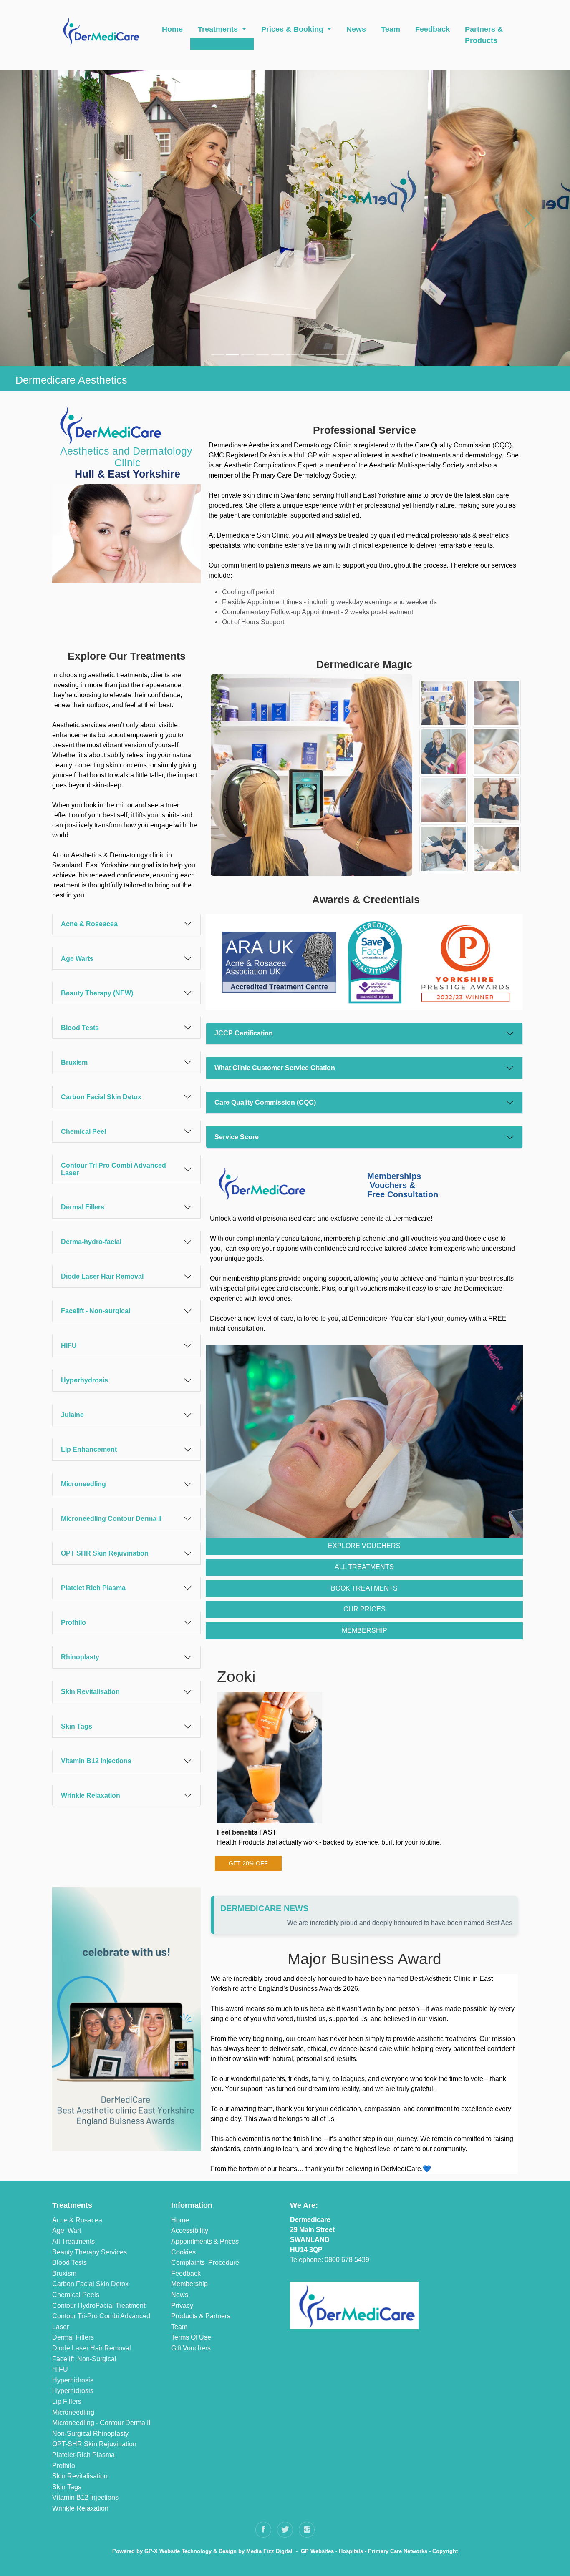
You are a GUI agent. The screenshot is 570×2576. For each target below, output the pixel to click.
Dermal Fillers (83, 1207)
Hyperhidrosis (73, 2380)
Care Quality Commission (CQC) (265, 1102)
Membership (189, 2284)
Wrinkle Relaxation (91, 1796)
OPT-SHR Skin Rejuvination (94, 2444)
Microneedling (83, 1484)
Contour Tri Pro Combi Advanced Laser (113, 1169)
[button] (37, 218)
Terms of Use (191, 2337)
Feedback (433, 29)
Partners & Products (484, 35)
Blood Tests (80, 1028)
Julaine (72, 1415)
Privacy (182, 2306)
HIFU (69, 1346)
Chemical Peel (83, 1132)
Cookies (183, 2252)
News (356, 29)
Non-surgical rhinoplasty (90, 2434)
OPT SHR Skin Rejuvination (105, 1553)
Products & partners (201, 2316)
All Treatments (73, 2241)
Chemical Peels (76, 2295)
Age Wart (67, 2230)
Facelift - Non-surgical (96, 1311)
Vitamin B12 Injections (96, 1761)
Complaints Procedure (205, 2263)
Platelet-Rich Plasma (83, 2455)
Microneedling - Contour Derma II (101, 2423)
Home (172, 29)
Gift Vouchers (191, 2348)
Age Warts (77, 959)
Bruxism (74, 1062)
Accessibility (190, 2230)
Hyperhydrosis (84, 1380)
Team (391, 29)
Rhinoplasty (80, 1657)
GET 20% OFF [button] (248, 1863)
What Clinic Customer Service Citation (275, 1068)
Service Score (237, 1137)
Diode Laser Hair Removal (102, 1276)
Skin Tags (77, 1726)
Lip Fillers (67, 2401)
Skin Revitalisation (90, 1692)
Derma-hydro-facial (91, 1242)
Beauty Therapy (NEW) (97, 993)
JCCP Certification (244, 1033)
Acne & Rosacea (77, 2220)
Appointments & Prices (205, 2241)
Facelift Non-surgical (84, 2359)
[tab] (126, 924)
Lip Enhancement (89, 1449)
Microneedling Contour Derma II (111, 1519)
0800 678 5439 (347, 2260)
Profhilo (73, 1622)
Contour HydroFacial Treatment (99, 2306)
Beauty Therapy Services (90, 2252)
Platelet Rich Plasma (93, 1588)
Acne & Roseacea (89, 924)
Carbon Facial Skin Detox (101, 1097)
